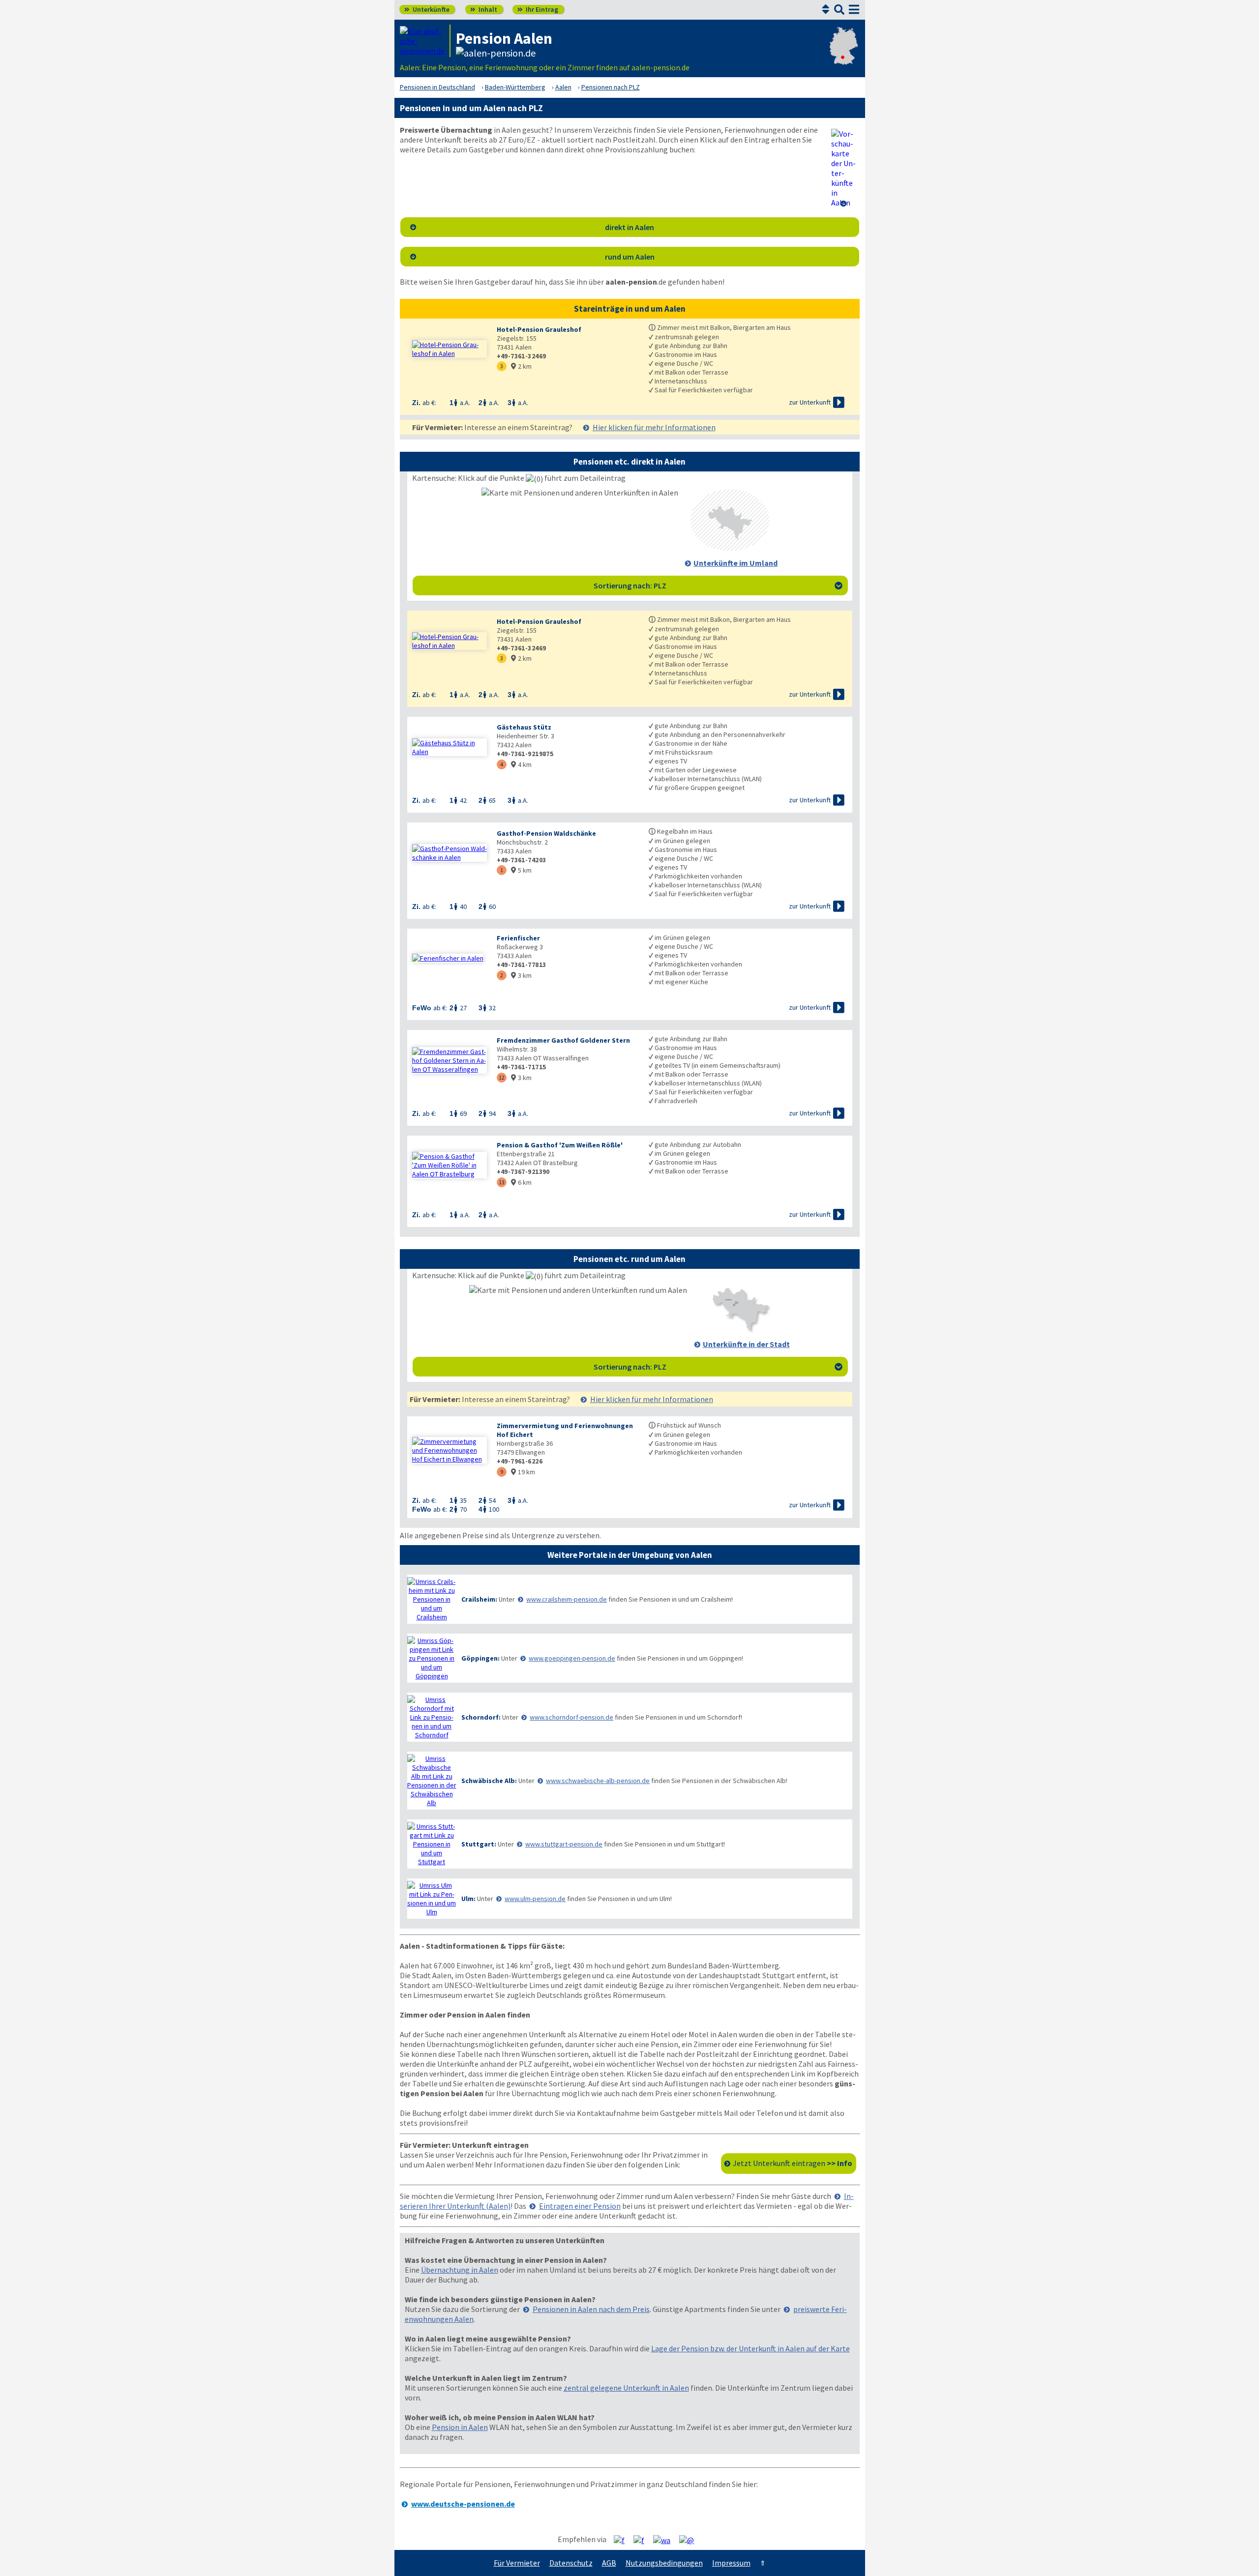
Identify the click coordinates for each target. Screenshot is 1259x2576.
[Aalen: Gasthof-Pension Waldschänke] (450, 853)
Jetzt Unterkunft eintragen (793, 2163)
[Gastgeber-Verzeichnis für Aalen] (425, 41)
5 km (521, 870)
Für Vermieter (517, 2563)
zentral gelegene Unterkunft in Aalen (626, 2388)
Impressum (731, 2563)
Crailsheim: (479, 1599)
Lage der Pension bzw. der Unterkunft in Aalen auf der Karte (750, 2348)
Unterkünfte (427, 9)
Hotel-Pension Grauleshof (539, 329)
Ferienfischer (518, 938)
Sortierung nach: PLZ (718, 585)
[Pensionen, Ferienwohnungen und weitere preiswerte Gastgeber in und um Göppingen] (432, 1658)
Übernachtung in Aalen (460, 2270)
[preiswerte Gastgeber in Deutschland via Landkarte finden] (844, 56)
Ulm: (468, 1899)
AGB (609, 2563)
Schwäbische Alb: (489, 1781)
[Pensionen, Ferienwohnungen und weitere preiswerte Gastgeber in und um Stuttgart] (432, 1844)
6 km (521, 1182)
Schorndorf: (481, 1717)
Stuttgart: (479, 1844)
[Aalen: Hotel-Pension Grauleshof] (450, 349)
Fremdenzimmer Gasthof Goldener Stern (563, 1040)
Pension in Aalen (460, 2427)
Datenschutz (571, 2563)
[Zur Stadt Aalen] (741, 1329)
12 (502, 1077)
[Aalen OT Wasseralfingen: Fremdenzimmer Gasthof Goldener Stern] (450, 1060)
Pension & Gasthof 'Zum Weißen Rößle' (560, 1145)
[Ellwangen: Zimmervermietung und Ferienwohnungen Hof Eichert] (450, 1450)
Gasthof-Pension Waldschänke (546, 833)
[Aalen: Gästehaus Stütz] (450, 747)
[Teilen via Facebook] (623, 2540)
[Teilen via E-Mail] (690, 2540)
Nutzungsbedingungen (664, 2563)
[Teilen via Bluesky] (643, 2540)
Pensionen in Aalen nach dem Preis (591, 2309)
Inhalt (484, 9)
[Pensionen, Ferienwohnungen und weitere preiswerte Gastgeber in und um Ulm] (432, 1899)
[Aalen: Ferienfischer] (450, 958)
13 (502, 1182)
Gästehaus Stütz (524, 727)
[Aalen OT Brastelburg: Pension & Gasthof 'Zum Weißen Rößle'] (450, 1165)
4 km (521, 764)
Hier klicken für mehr (654, 427)
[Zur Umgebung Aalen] (730, 548)
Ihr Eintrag (538, 9)
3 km (521, 975)
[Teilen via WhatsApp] (665, 2540)
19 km (523, 1472)
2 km (521, 366)
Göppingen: (480, 1658)
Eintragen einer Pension (580, 2206)
